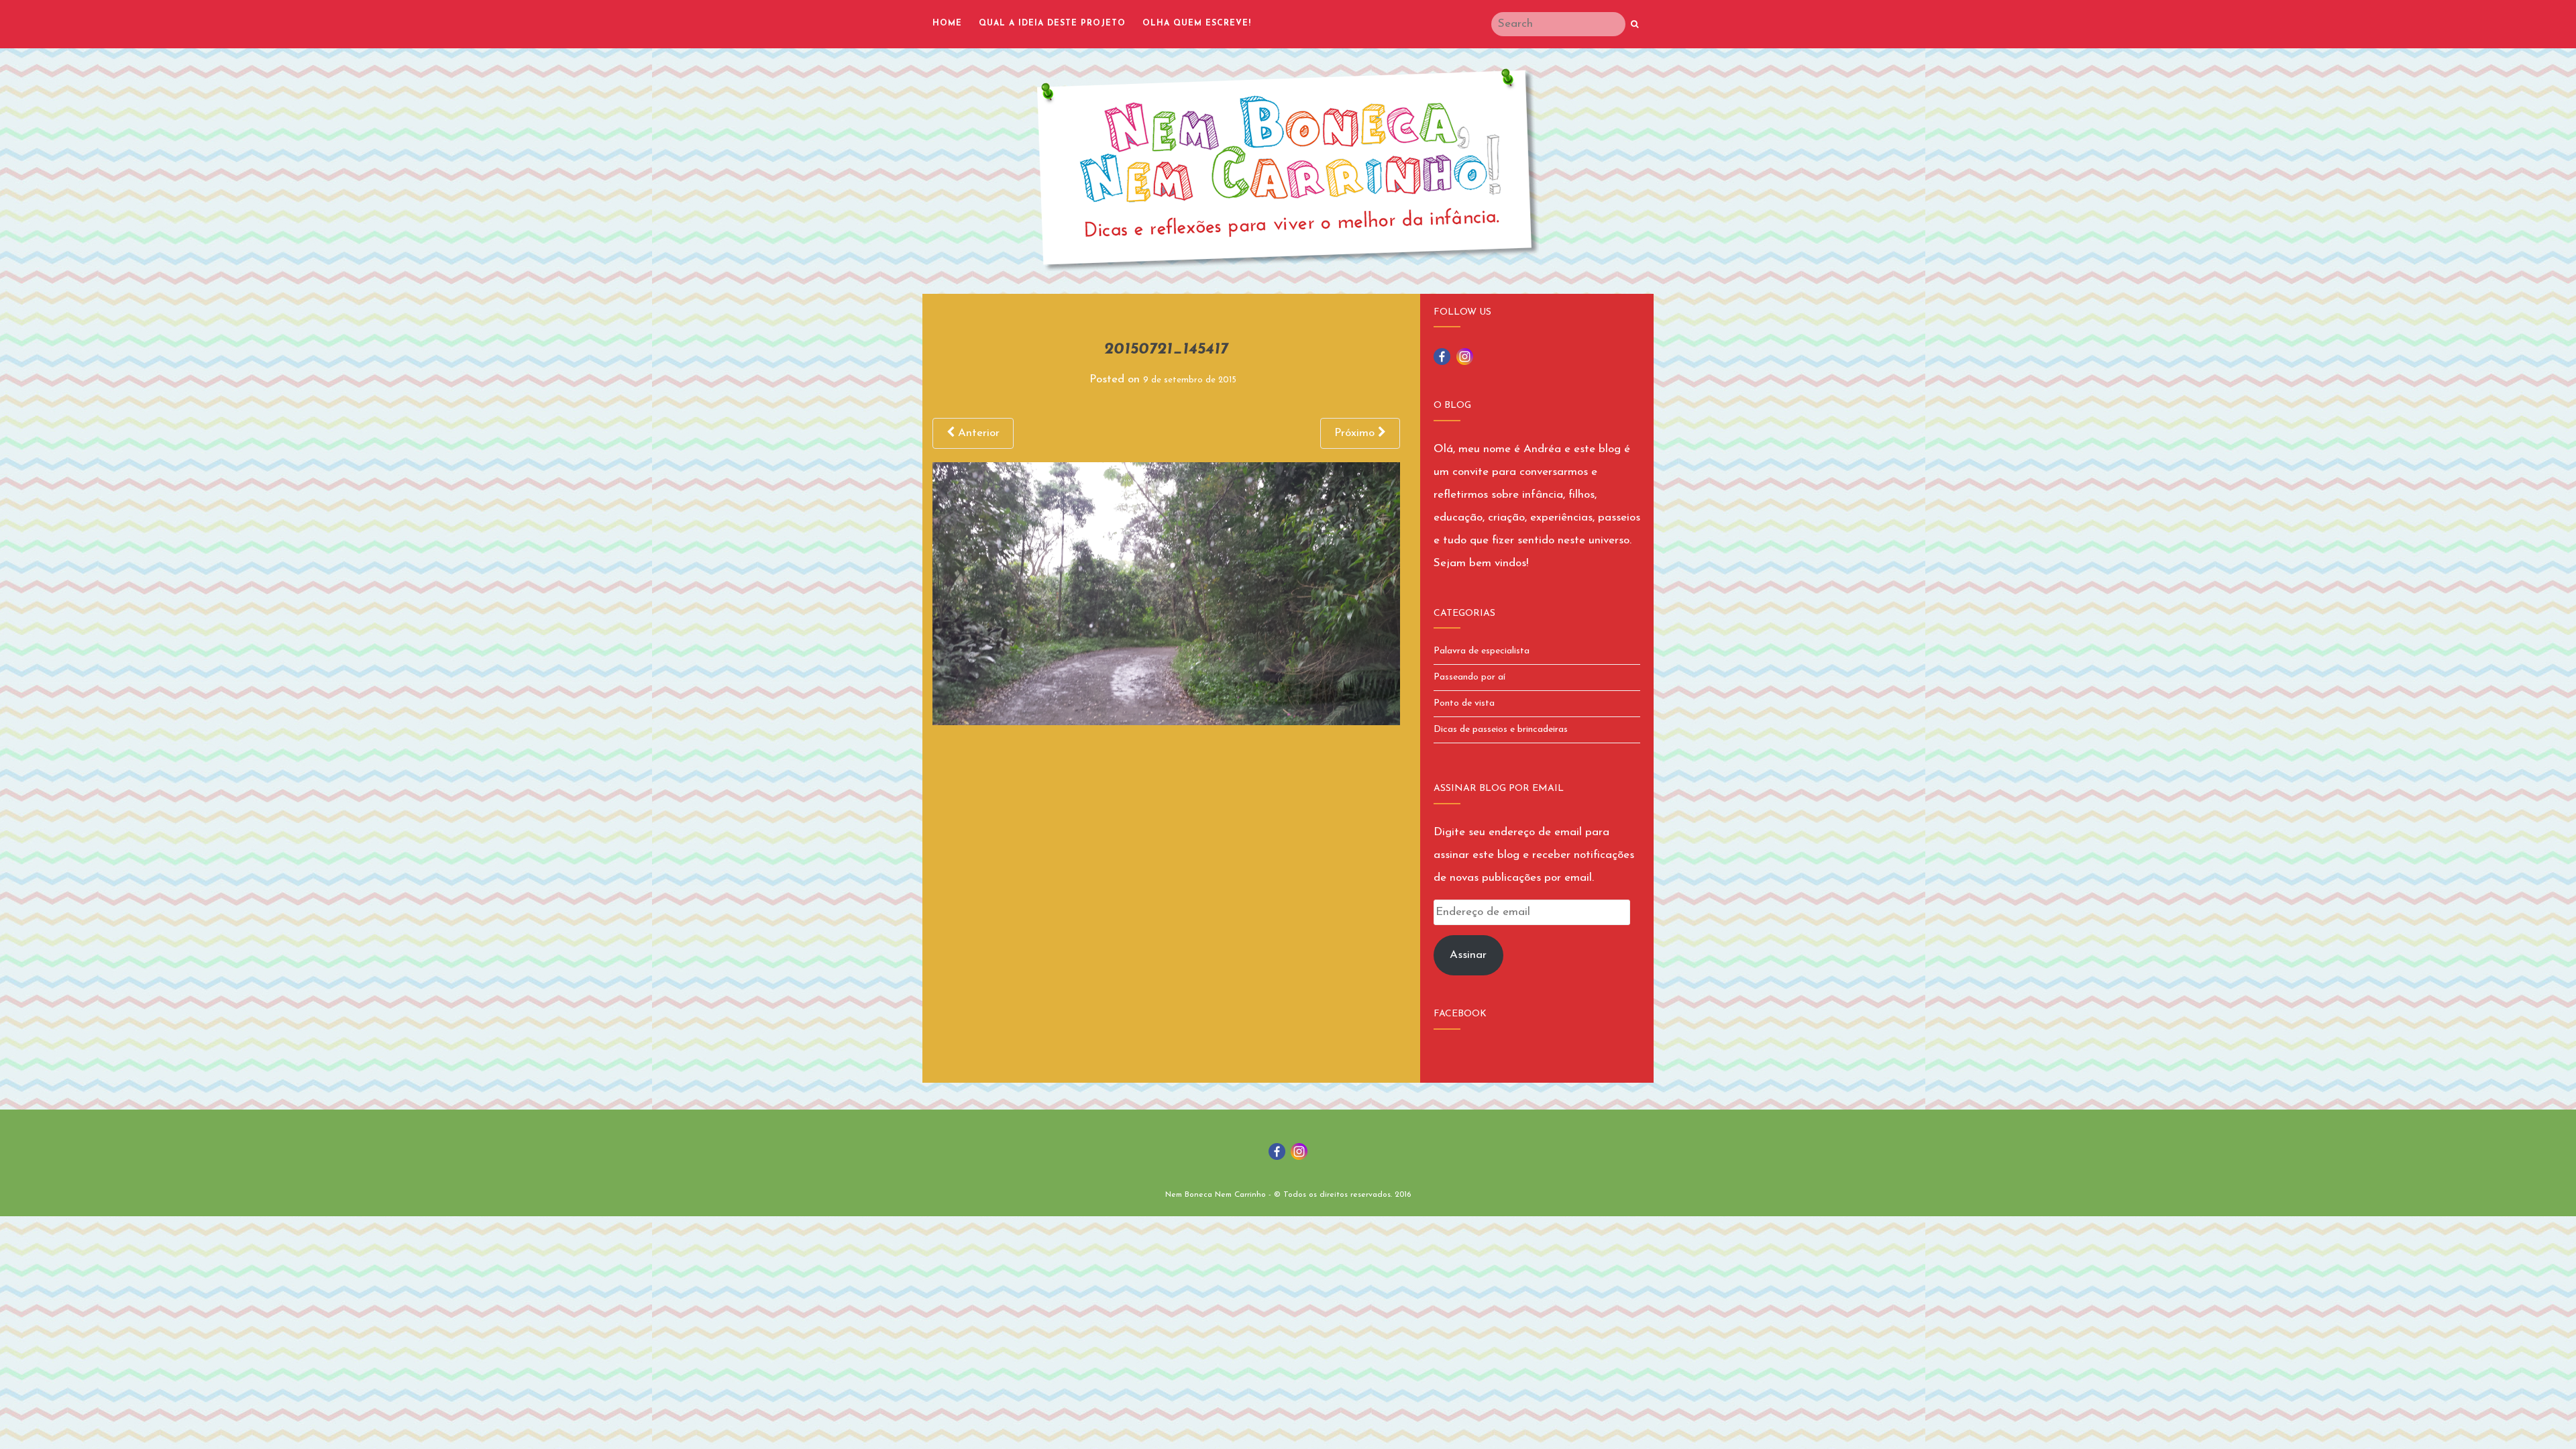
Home (947, 23)
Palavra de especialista (1482, 651)
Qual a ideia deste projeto (1052, 23)
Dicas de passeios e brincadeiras (1501, 730)
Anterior (977, 433)
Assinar (1468, 955)
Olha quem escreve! (1197, 23)
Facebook (1460, 1014)
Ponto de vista (1464, 703)
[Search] (1634, 25)
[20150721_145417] (1166, 593)
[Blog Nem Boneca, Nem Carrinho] (1288, 170)
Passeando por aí (1469, 677)
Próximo (1356, 433)
